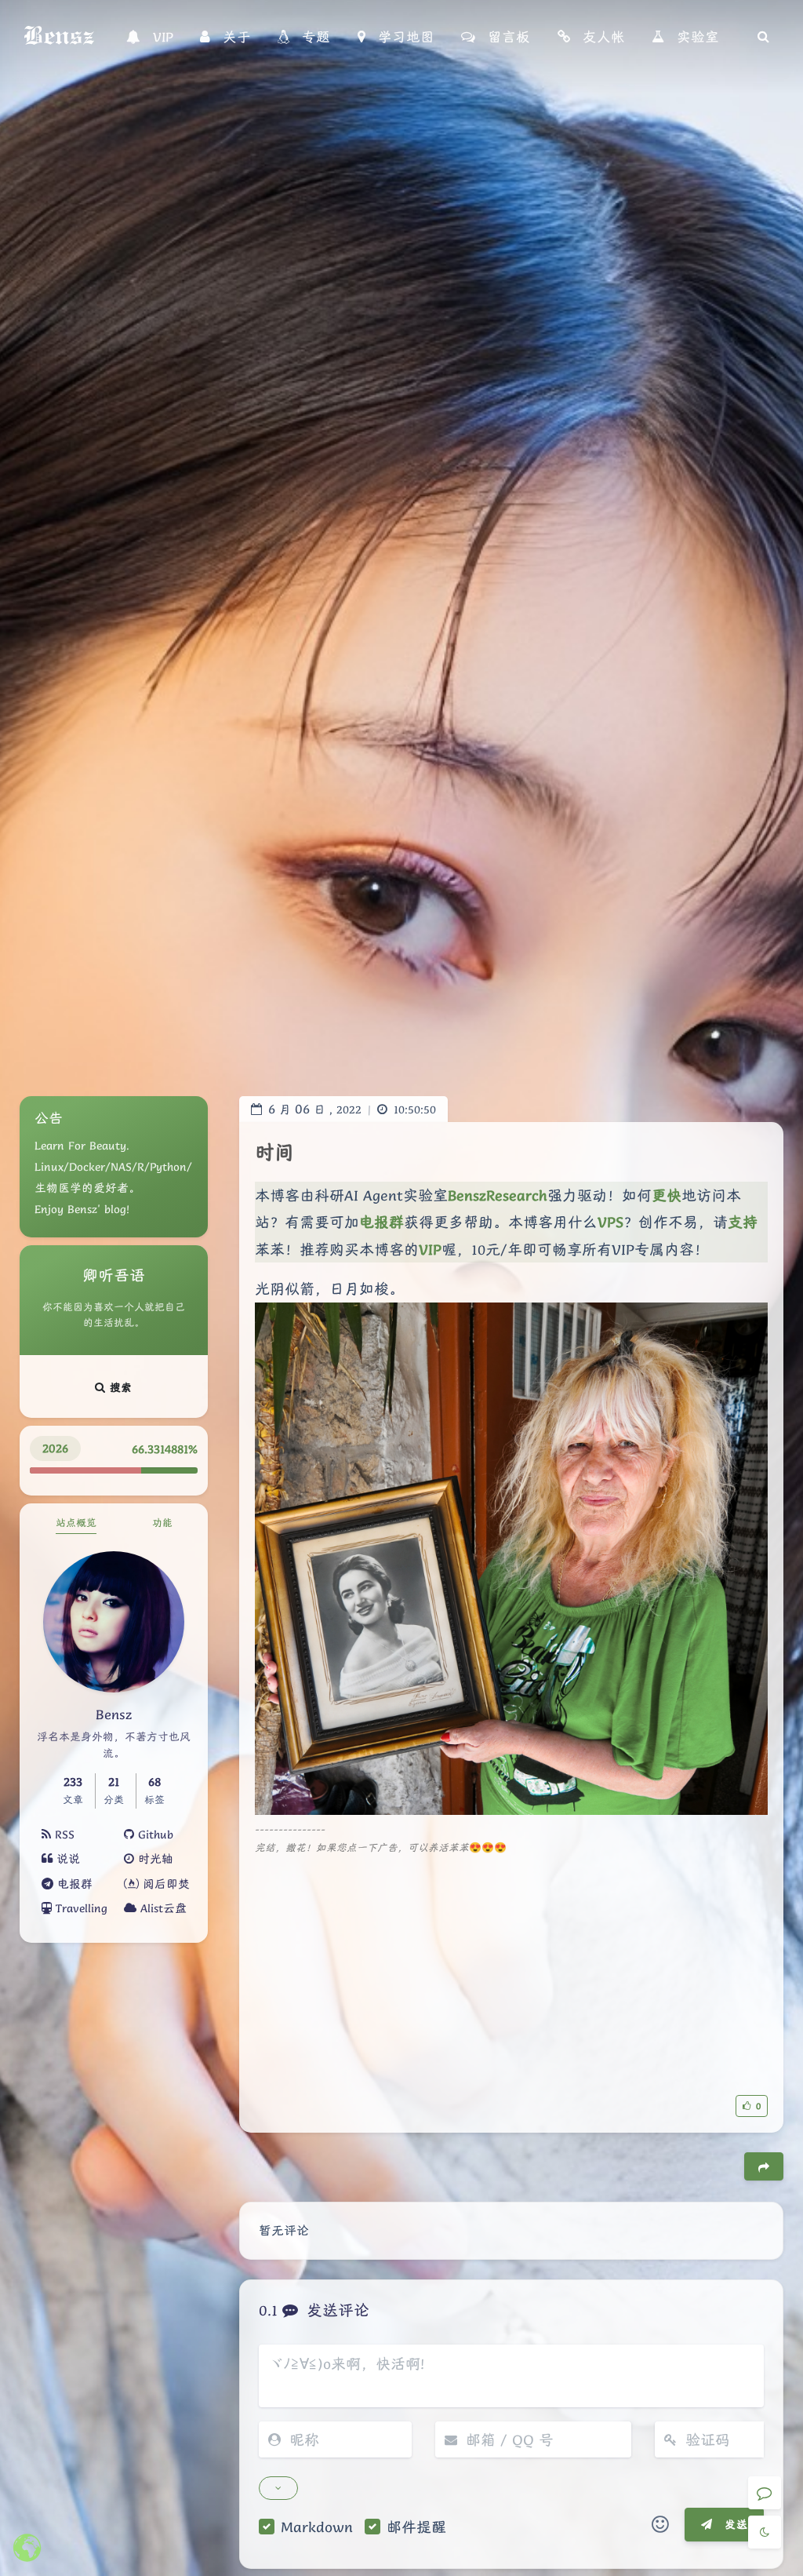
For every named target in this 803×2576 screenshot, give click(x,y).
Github (154, 1835)
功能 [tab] (162, 1523)
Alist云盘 (162, 1908)
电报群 (73, 1884)
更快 (667, 1195)
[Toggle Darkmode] (765, 2532)
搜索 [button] (119, 1387)
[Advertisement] (511, 1967)
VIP (430, 1249)
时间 (274, 1152)
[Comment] (765, 2493)
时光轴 (154, 1859)
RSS (63, 1835)
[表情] (660, 2525)
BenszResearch (498, 1195)
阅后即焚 (164, 1884)
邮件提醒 (416, 2527)
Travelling (80, 1908)
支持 (743, 1222)
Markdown (317, 2527)
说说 (66, 1859)
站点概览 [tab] (76, 1523)
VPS (610, 1222)
